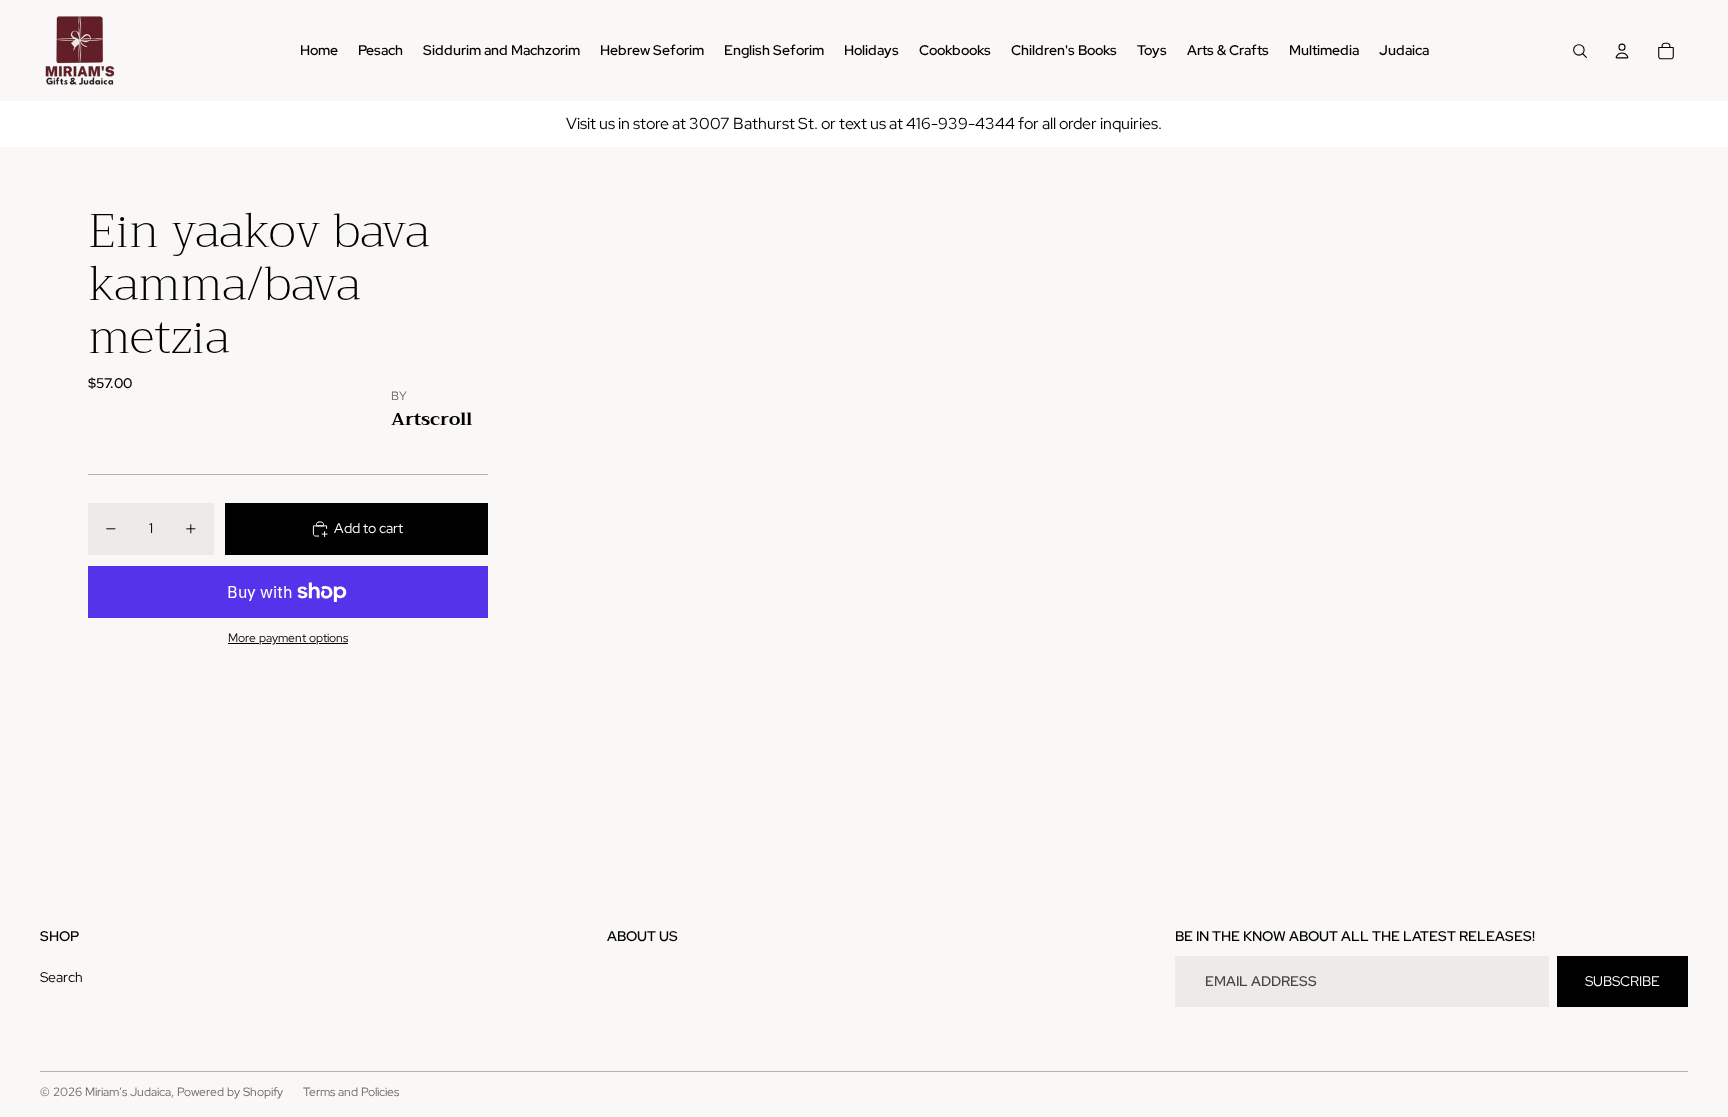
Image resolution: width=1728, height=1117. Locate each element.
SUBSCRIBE (1622, 981)
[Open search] (1580, 51)
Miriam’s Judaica (128, 1092)
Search (61, 977)
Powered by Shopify (230, 1092)
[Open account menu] (1622, 51)
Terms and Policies (351, 1092)
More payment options (288, 638)
